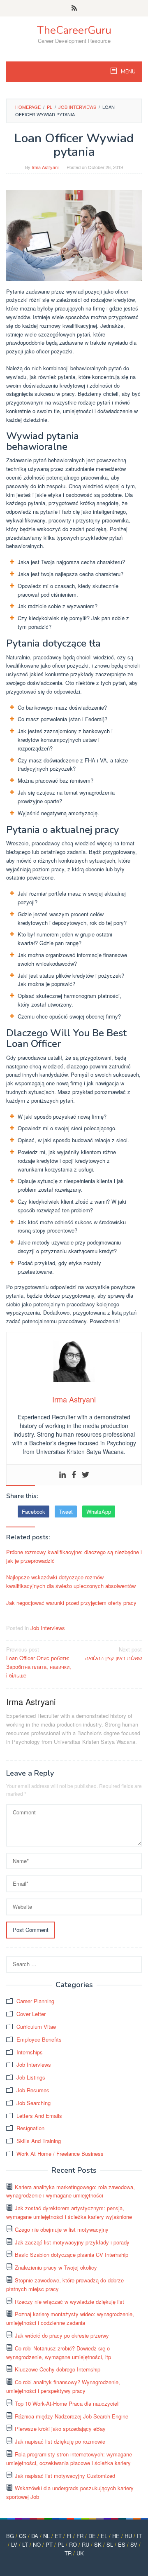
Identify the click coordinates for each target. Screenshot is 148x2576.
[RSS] (74, 8)
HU (128, 2536)
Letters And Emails (39, 2116)
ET (58, 2536)
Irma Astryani (31, 1702)
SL (110, 2544)
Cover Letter (31, 2014)
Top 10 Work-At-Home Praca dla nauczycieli (67, 2403)
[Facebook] (74, 1475)
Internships (30, 2052)
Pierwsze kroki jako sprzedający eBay (60, 2429)
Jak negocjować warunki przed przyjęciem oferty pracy (71, 1603)
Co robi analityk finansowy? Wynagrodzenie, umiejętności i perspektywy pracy (63, 2386)
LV (14, 2544)
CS (23, 2536)
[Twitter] (86, 1475)
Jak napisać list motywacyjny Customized (65, 2476)
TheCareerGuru (74, 30)
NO (37, 2544)
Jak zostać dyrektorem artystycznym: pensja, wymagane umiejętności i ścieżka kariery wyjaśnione (69, 2212)
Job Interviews (48, 1628)
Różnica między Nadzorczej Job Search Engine (72, 2416)
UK (80, 2553)
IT (139, 2536)
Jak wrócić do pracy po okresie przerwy (62, 2335)
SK (98, 2544)
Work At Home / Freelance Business (60, 2154)
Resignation (30, 2128)
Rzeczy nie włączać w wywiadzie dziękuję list (69, 2302)
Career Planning (35, 2001)
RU (86, 2544)
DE (92, 2536)
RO (73, 2544)
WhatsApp (99, 1511)
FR (80, 2536)
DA (35, 2536)
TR (68, 2553)
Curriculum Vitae (36, 2027)
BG (10, 2536)
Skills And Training (39, 2141)
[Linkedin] (62, 1475)
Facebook (34, 1511)
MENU (128, 72)
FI (69, 2536)
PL (61, 2544)
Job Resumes (33, 2090)
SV (134, 2544)
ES (122, 2544)
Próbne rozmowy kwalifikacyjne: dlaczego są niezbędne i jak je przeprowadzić (74, 1556)
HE (116, 2536)
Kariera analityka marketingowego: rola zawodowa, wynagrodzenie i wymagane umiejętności (71, 2191)
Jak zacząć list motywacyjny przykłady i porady (72, 2242)
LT (25, 2544)
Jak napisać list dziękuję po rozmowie (60, 2441)
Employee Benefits (39, 2039)
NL (46, 2536)
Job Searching (34, 2103)
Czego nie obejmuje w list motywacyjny (62, 2229)
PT (49, 2544)
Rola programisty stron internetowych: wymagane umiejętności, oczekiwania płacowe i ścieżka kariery (69, 2458)
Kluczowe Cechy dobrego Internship (58, 2369)
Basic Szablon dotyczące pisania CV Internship (72, 2255)
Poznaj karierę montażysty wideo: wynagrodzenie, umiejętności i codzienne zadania (70, 2318)
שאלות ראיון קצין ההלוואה (113, 1654)
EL (104, 2536)
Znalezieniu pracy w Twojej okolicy (56, 2267)
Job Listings (31, 2077)
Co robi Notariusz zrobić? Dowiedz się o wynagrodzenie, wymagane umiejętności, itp (59, 2353)
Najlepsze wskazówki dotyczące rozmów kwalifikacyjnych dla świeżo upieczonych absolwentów (71, 1581)
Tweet (66, 1511)
